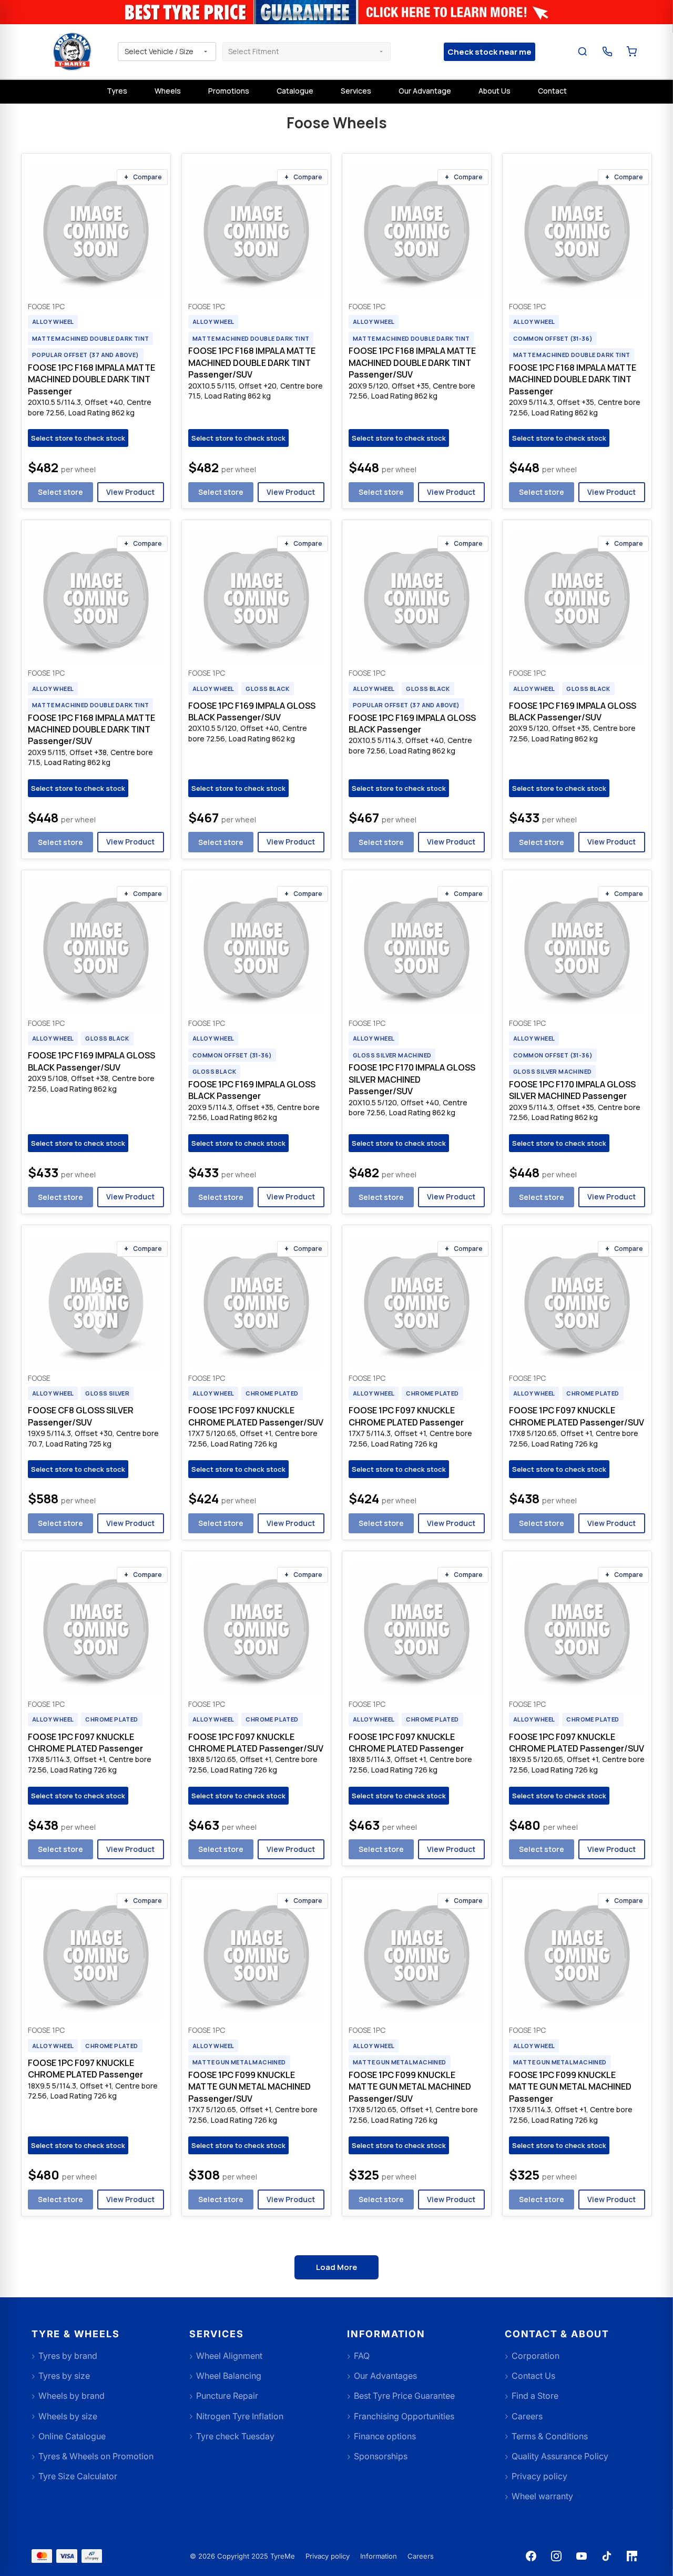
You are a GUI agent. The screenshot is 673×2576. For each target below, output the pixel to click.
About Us (494, 91)
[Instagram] (556, 2556)
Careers (421, 2556)
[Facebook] (531, 2556)
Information (379, 2556)
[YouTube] (582, 2556)
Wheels (168, 91)
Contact (552, 91)
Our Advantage (425, 91)
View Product (130, 492)
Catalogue (295, 91)
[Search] (583, 52)
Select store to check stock (78, 438)
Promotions (229, 91)
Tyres (117, 91)
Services (356, 91)
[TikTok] (607, 2556)
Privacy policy (328, 2556)
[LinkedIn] (632, 2556)
